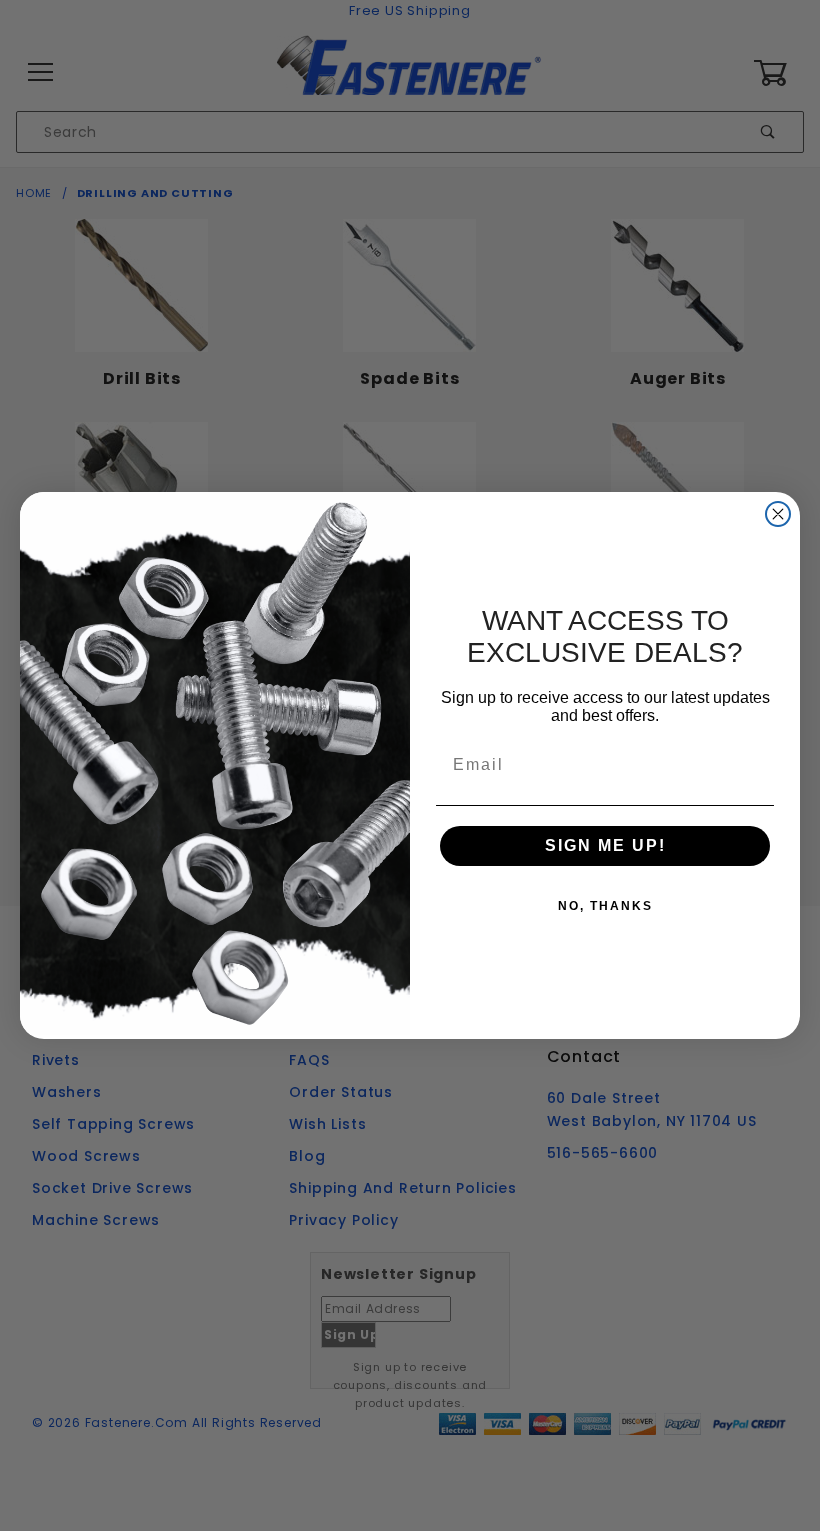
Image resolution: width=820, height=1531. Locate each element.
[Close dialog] (778, 514)
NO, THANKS (605, 906)
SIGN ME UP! (605, 845)
